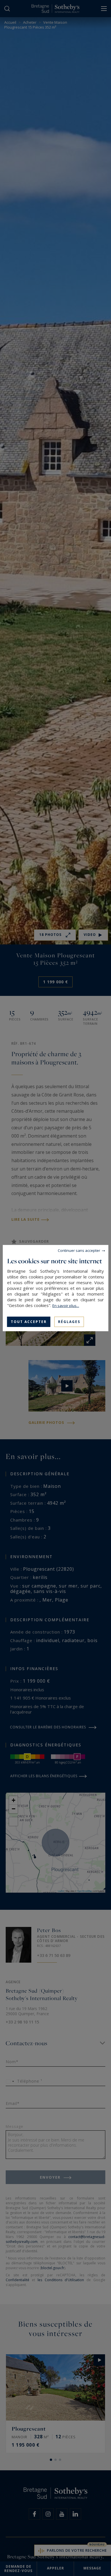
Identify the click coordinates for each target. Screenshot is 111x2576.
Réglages (69, 1321)
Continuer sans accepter (79, 1250)
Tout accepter (29, 1321)
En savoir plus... (66, 1305)
